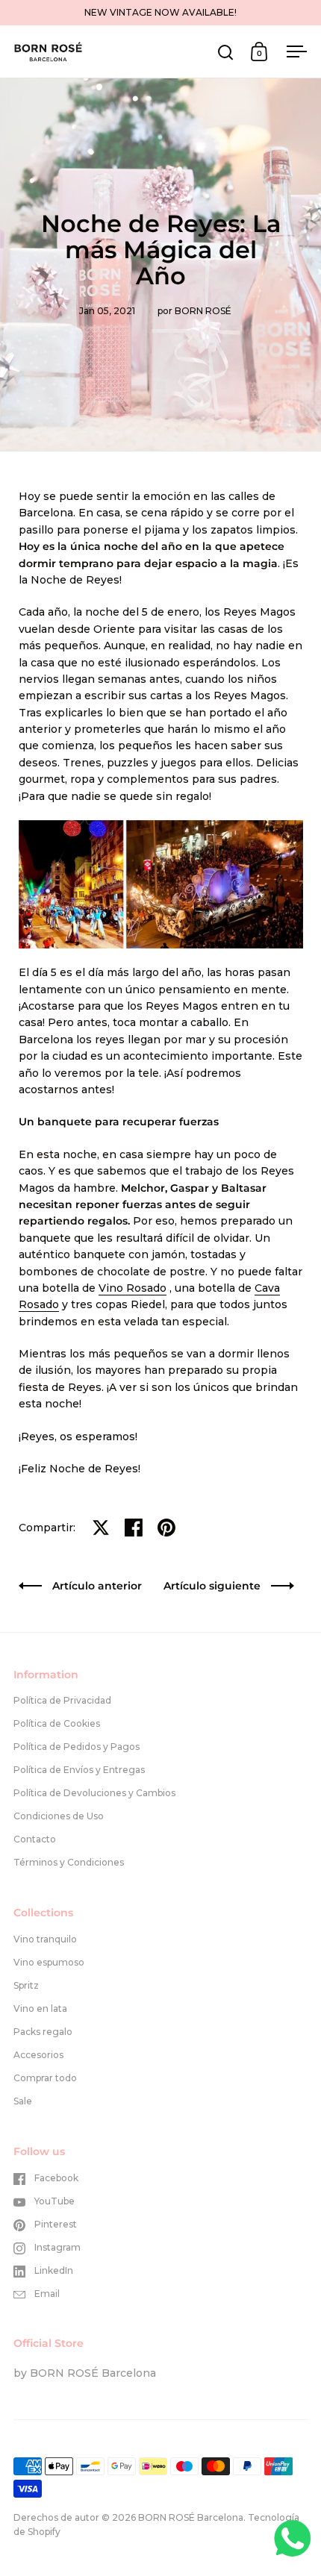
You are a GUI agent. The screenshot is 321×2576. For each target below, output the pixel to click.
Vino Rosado (133, 1288)
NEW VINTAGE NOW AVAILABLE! (160, 12)
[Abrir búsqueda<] (226, 52)
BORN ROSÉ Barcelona (191, 2517)
